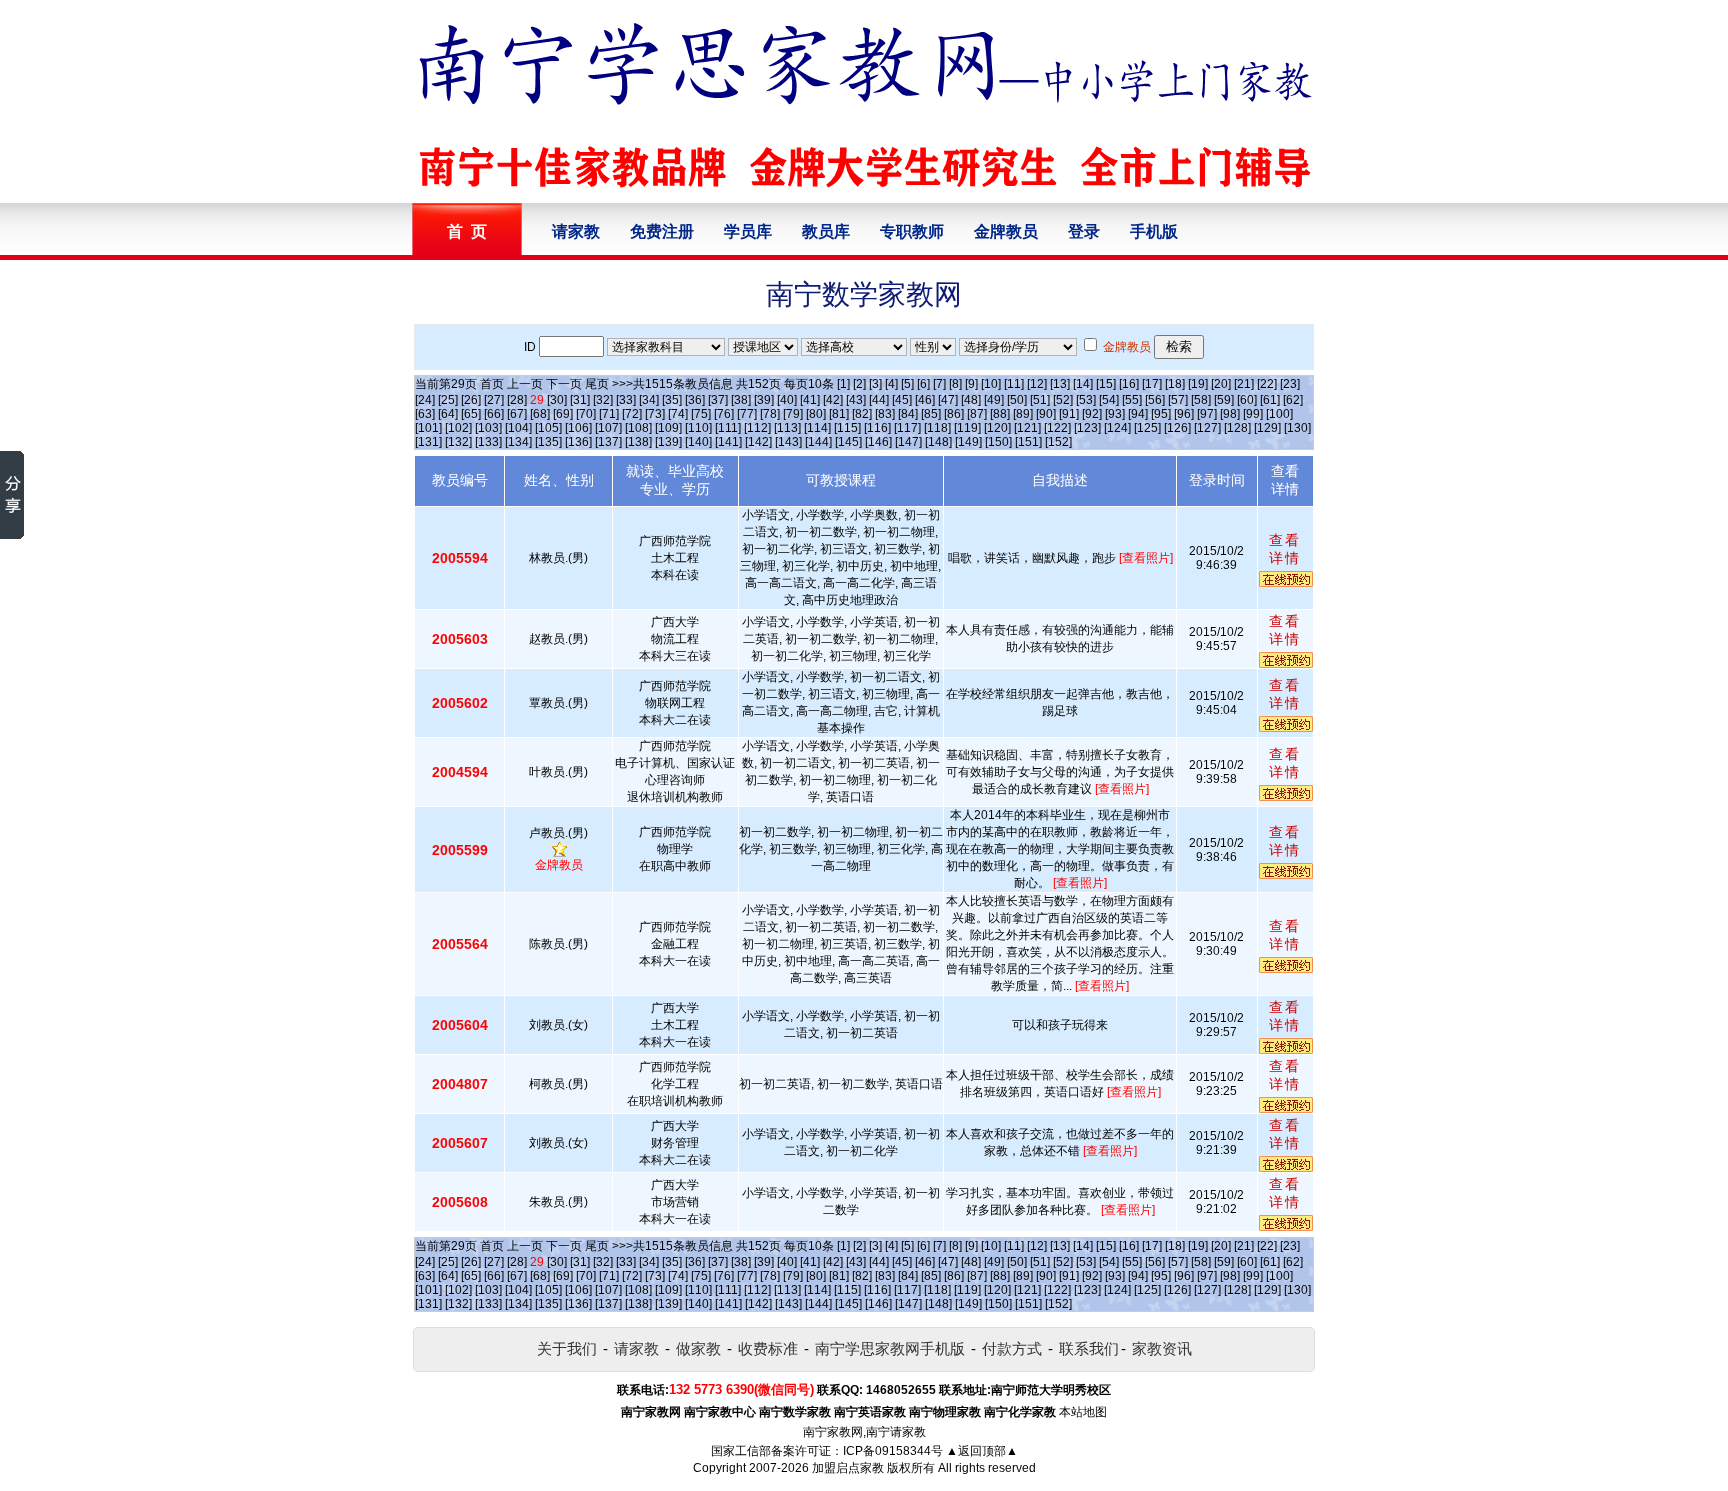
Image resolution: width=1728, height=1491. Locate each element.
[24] (425, 400)
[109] (668, 428)
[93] (1115, 414)
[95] (1161, 414)
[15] (1106, 384)
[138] (638, 442)
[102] (458, 428)
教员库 (826, 231)
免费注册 (662, 231)
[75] (701, 414)
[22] (1267, 384)
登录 (1084, 231)
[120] (997, 428)
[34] (649, 400)
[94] (1138, 414)
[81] (839, 414)
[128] (1237, 428)
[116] (877, 428)
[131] (428, 442)
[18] (1175, 384)
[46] (925, 400)
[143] (788, 442)
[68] (540, 414)
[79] (793, 414)
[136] (578, 442)
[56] (1155, 400)
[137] (608, 442)
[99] (1253, 414)
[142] (758, 442)
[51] (1040, 400)
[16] (1129, 384)
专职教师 (912, 231)
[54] (1109, 400)
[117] (907, 428)
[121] (1027, 428)
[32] (603, 400)
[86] (954, 414)
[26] (471, 400)
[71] (609, 414)
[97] (1207, 414)
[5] (907, 384)
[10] (991, 384)
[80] (816, 414)
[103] (488, 428)
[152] (1058, 442)
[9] (971, 384)
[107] (608, 428)
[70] (586, 414)
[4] (891, 384)
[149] (968, 442)
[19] (1198, 384)
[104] (518, 428)
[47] (948, 400)
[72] (632, 414)
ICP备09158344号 (893, 1451)
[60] (1247, 400)
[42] (833, 400)
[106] (578, 428)
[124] (1117, 428)
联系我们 (1089, 1348)
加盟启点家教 (848, 1468)
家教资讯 (1162, 1348)
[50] (1017, 400)
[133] (488, 442)
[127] (1207, 428)
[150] (998, 442)
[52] (1063, 400)
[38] (741, 400)
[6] (923, 384)
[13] (1060, 384)
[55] (1132, 400)
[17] (1152, 384)
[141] (728, 442)
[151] (1028, 442)
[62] (1293, 400)
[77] (747, 414)
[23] (1290, 384)
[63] (425, 414)
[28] (517, 400)
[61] (1270, 400)
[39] (764, 400)
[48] (971, 400)
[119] (967, 428)
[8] (955, 384)
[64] (448, 414)
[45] (902, 400)
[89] (1023, 414)
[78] (770, 414)
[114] (817, 428)
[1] (843, 384)
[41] (810, 400)
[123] (1087, 428)
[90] (1046, 414)
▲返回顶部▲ (982, 1451)
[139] (668, 442)
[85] (931, 414)
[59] (1224, 400)
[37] (718, 400)
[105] (548, 428)
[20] (1221, 384)
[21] (1244, 384)
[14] (1083, 384)
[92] (1092, 414)
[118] (937, 428)
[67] (517, 414)
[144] (818, 442)
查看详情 (1285, 549)
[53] (1086, 400)
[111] (728, 428)
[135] (548, 442)
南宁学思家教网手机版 (890, 1348)
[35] (672, 400)
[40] (787, 400)
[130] (1297, 428)
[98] (1230, 414)
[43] (856, 400)
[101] (428, 428)
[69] (563, 414)
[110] (698, 428)
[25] (448, 400)
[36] (695, 400)
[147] (908, 442)
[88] (1000, 414)
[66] (494, 414)
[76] (724, 414)
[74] (678, 414)
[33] (626, 400)
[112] (757, 428)
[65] (471, 414)
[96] (1184, 414)
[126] (1177, 428)
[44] (879, 400)
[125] (1147, 428)
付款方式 (1012, 1348)
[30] (557, 400)
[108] (638, 428)
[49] (994, 400)
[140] (698, 442)
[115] (847, 428)
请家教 (576, 231)
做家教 (698, 1348)
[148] (938, 442)
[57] (1178, 400)
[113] (787, 428)
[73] (655, 414)
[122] (1057, 428)
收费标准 (768, 1348)
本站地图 (1083, 1412)
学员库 (748, 231)
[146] (878, 442)
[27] (494, 400)
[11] (1014, 384)
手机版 (1154, 231)
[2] (859, 384)
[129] (1267, 428)
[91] (1069, 414)
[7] (939, 384)
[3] (875, 384)
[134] (518, 442)
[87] (977, 414)
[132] (458, 442)
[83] (885, 414)
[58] (1201, 400)
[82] (862, 414)
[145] (848, 442)
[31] (580, 400)
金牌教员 (1006, 231)
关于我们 (567, 1348)
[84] (908, 414)
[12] (1037, 384)
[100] (1279, 414)
